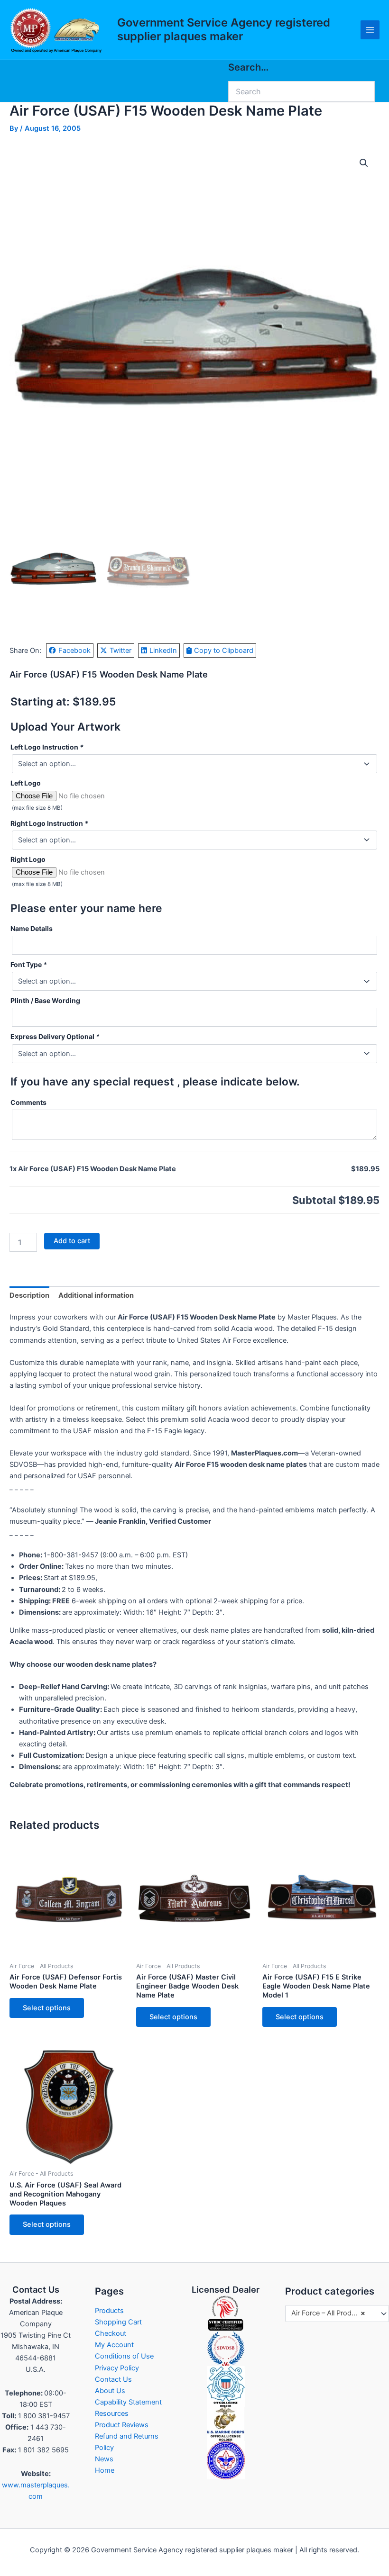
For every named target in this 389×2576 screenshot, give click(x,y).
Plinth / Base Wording (45, 1000)
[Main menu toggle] (370, 30)
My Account (114, 2345)
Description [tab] (29, 1295)
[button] (364, 163)
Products (109, 2311)
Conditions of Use (124, 2356)
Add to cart (72, 1241)
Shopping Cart (118, 2322)
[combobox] (337, 2314)
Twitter (120, 651)
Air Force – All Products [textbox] (328, 2313)
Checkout (111, 2333)
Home (105, 2470)
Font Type (29, 964)
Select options (47, 2008)
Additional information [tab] (96, 1295)
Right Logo (28, 859)
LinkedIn (163, 651)
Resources (112, 2413)
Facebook (74, 651)
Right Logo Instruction (49, 823)
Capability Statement (128, 2402)
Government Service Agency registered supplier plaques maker (224, 29)
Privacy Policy (117, 2368)
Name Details (32, 928)
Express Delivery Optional (55, 1036)
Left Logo (26, 783)
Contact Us (113, 2379)
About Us (110, 2391)
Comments (28, 1102)
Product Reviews (122, 2425)
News (104, 2459)
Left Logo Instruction (47, 747)
